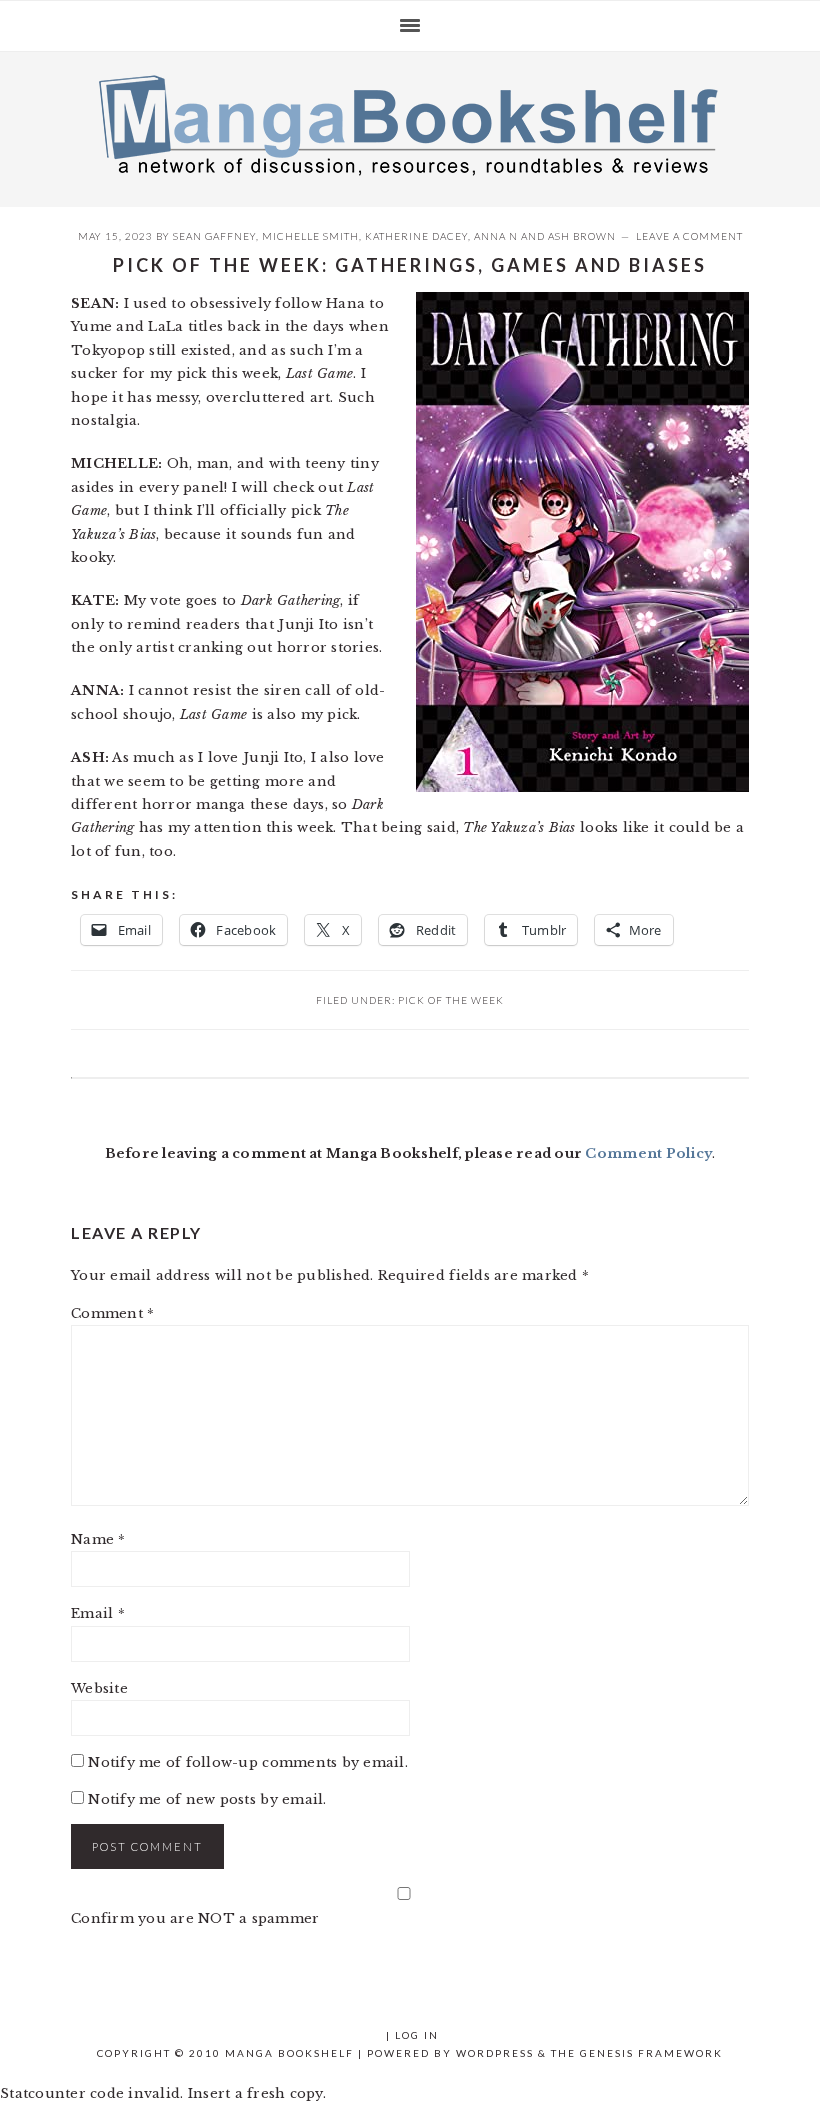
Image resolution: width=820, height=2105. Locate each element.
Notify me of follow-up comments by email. (248, 1762)
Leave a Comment (689, 236)
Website (99, 1688)
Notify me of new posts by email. (207, 1799)
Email (98, 1613)
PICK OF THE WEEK (451, 1000)
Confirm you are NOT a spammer (195, 1918)
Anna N (496, 236)
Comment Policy (648, 1153)
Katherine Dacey (416, 236)
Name (98, 1539)
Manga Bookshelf (410, 124)
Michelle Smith (310, 236)
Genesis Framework (651, 2053)
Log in (417, 2035)
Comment (112, 1313)
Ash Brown (582, 236)
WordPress (495, 2053)
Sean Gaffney (214, 236)
